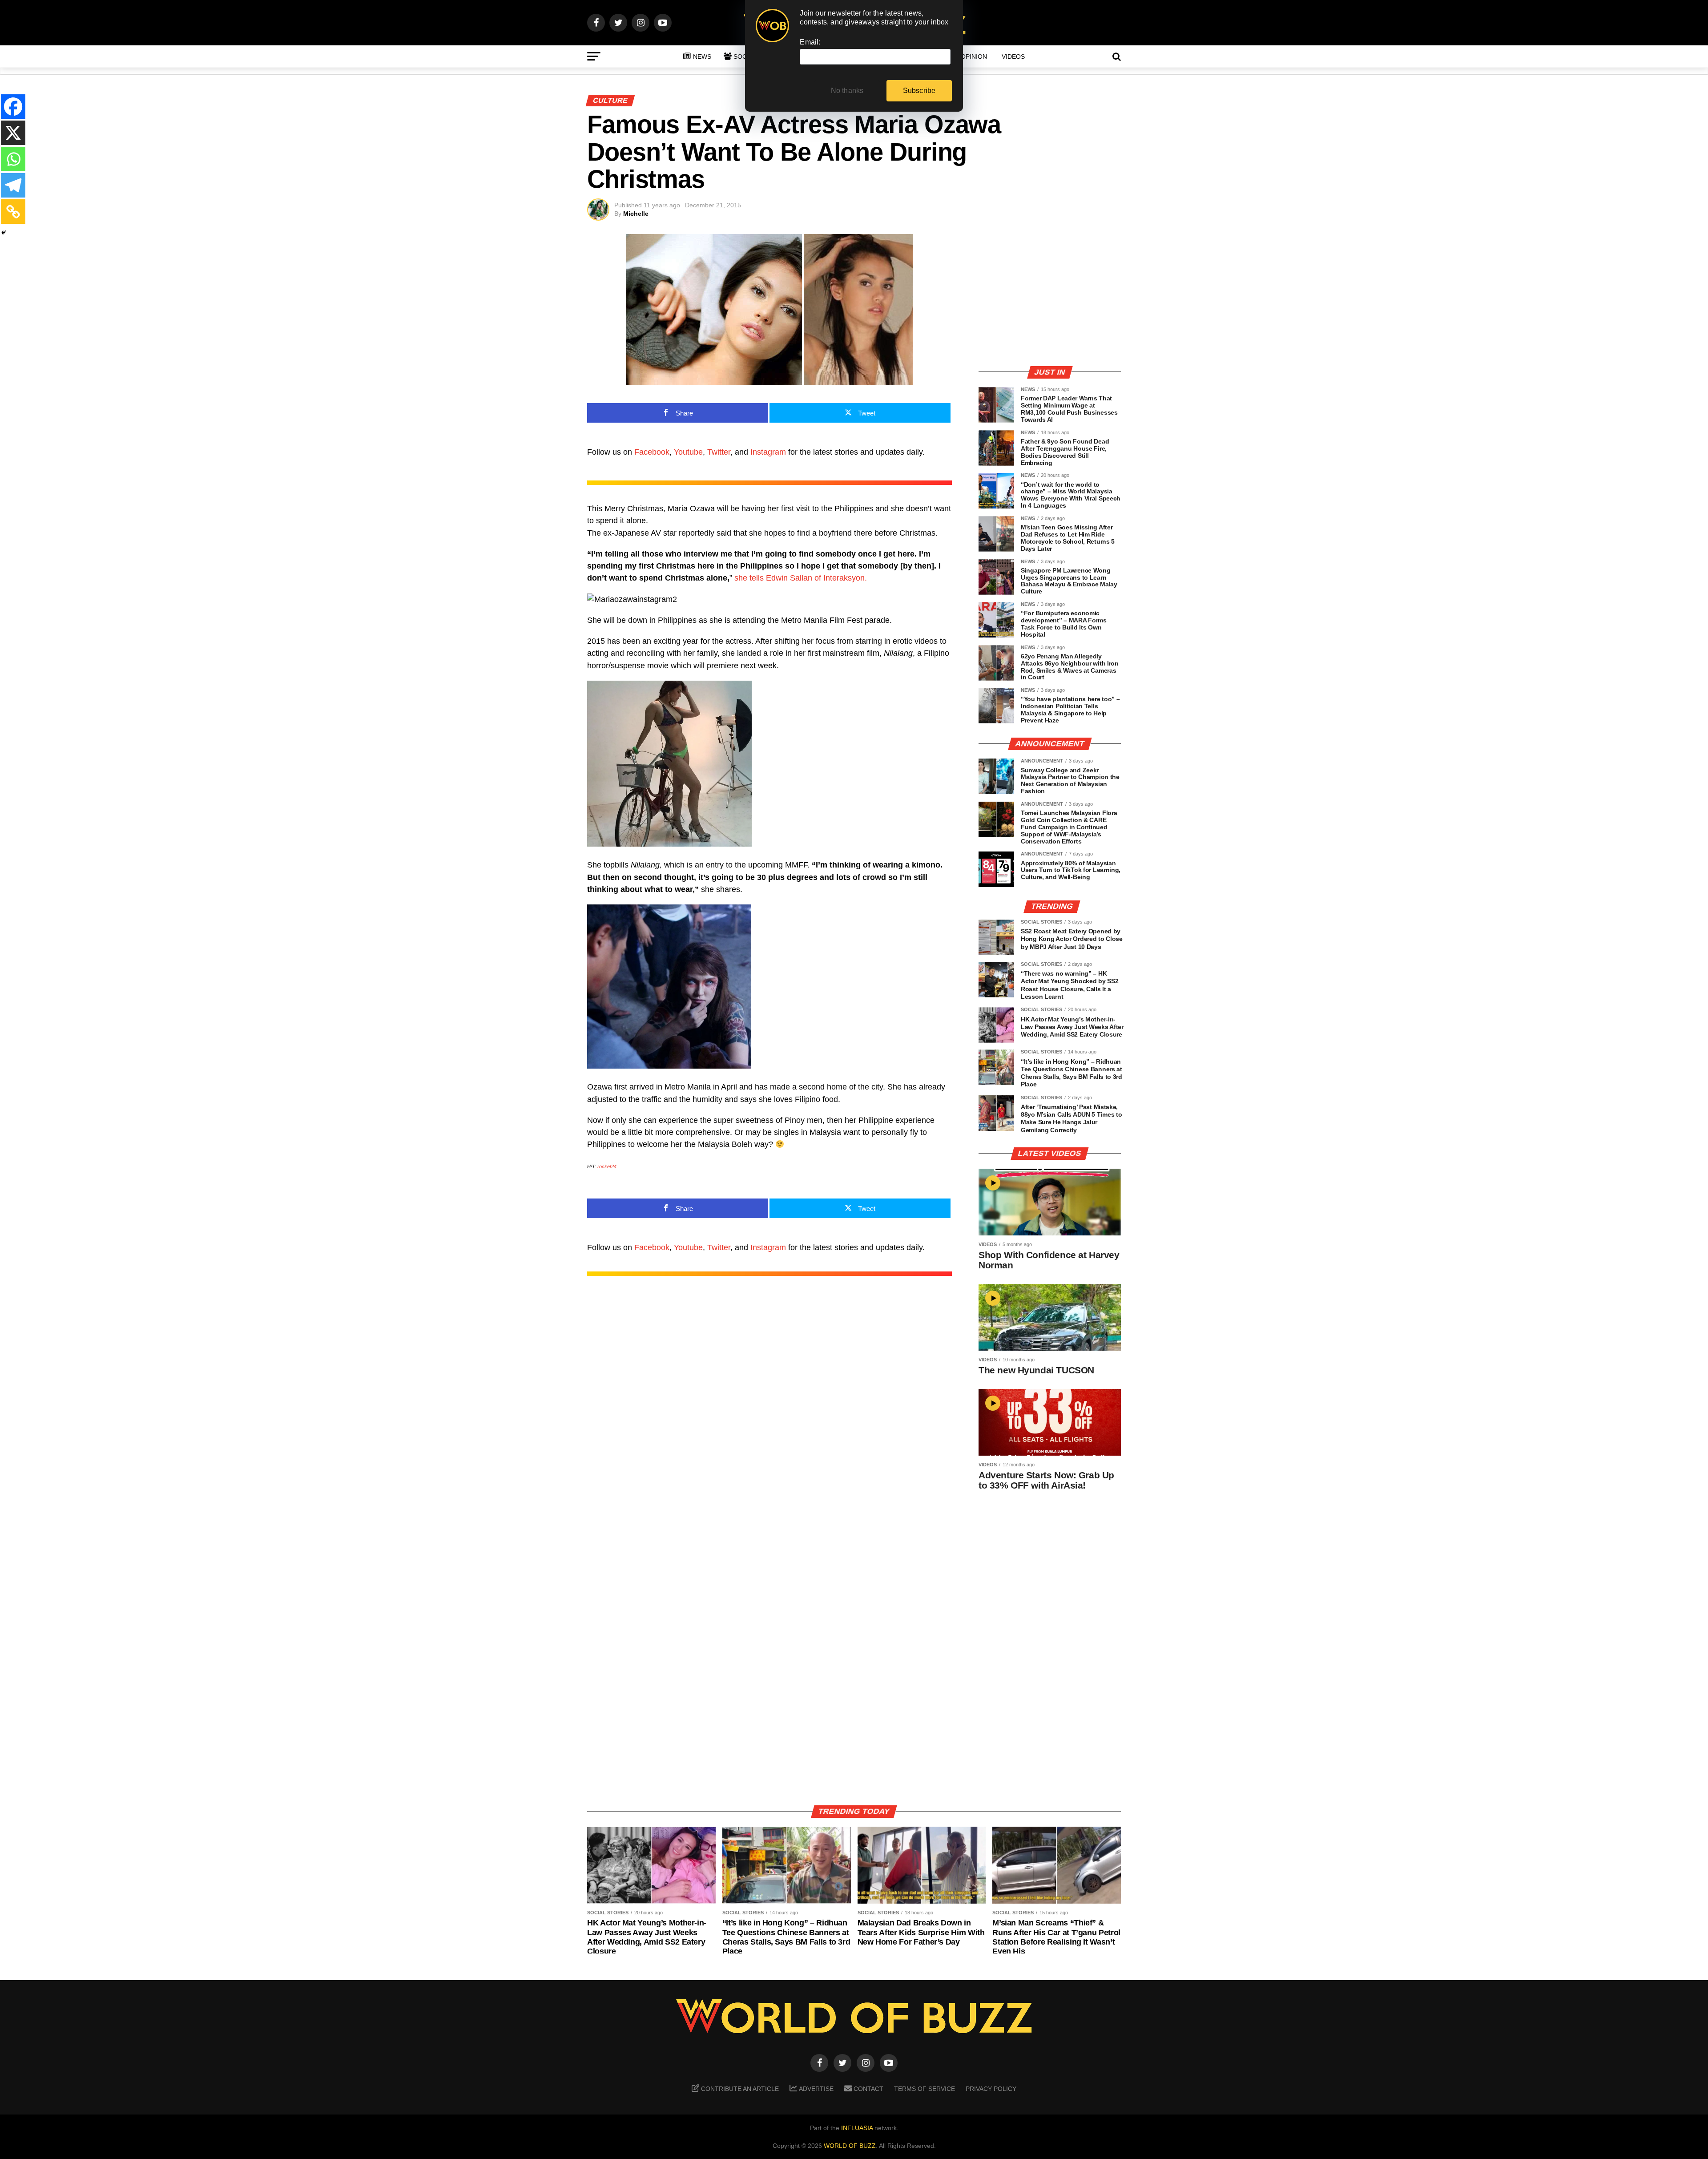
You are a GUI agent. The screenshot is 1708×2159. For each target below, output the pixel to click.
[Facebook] (13, 107)
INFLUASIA (857, 2128)
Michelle (636, 214)
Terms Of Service (924, 2089)
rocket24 (607, 1166)
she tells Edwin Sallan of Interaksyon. (801, 578)
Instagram (768, 452)
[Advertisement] (1050, 296)
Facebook (652, 452)
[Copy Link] (13, 212)
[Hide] (4, 233)
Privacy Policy (991, 2089)
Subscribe (919, 91)
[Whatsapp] (13, 159)
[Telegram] (13, 185)
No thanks (847, 91)
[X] (13, 133)
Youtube (688, 452)
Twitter (719, 452)
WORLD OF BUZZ (850, 2146)
